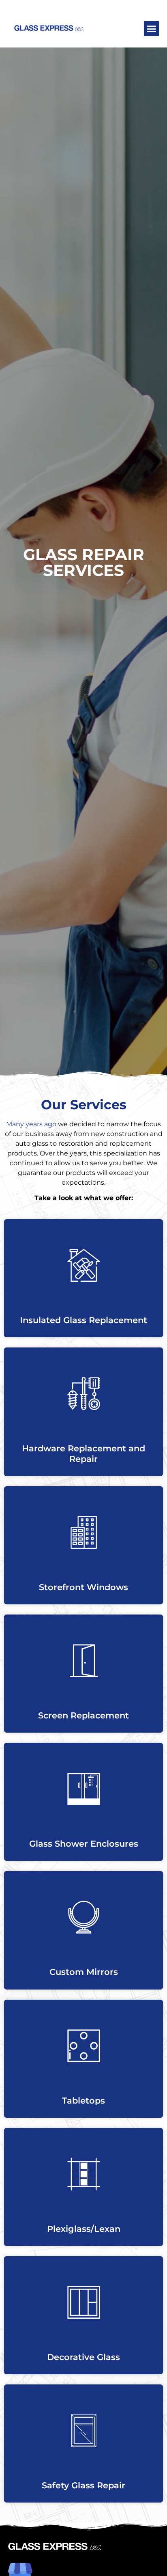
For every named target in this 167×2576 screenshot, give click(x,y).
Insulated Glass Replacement (83, 1320)
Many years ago (31, 1124)
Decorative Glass (83, 2357)
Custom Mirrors (84, 1972)
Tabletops (83, 2101)
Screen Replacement (83, 1715)
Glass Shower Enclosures (84, 1844)
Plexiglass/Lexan (84, 2229)
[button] (152, 29)
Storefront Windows (83, 1587)
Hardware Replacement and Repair (83, 1453)
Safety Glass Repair (83, 2485)
